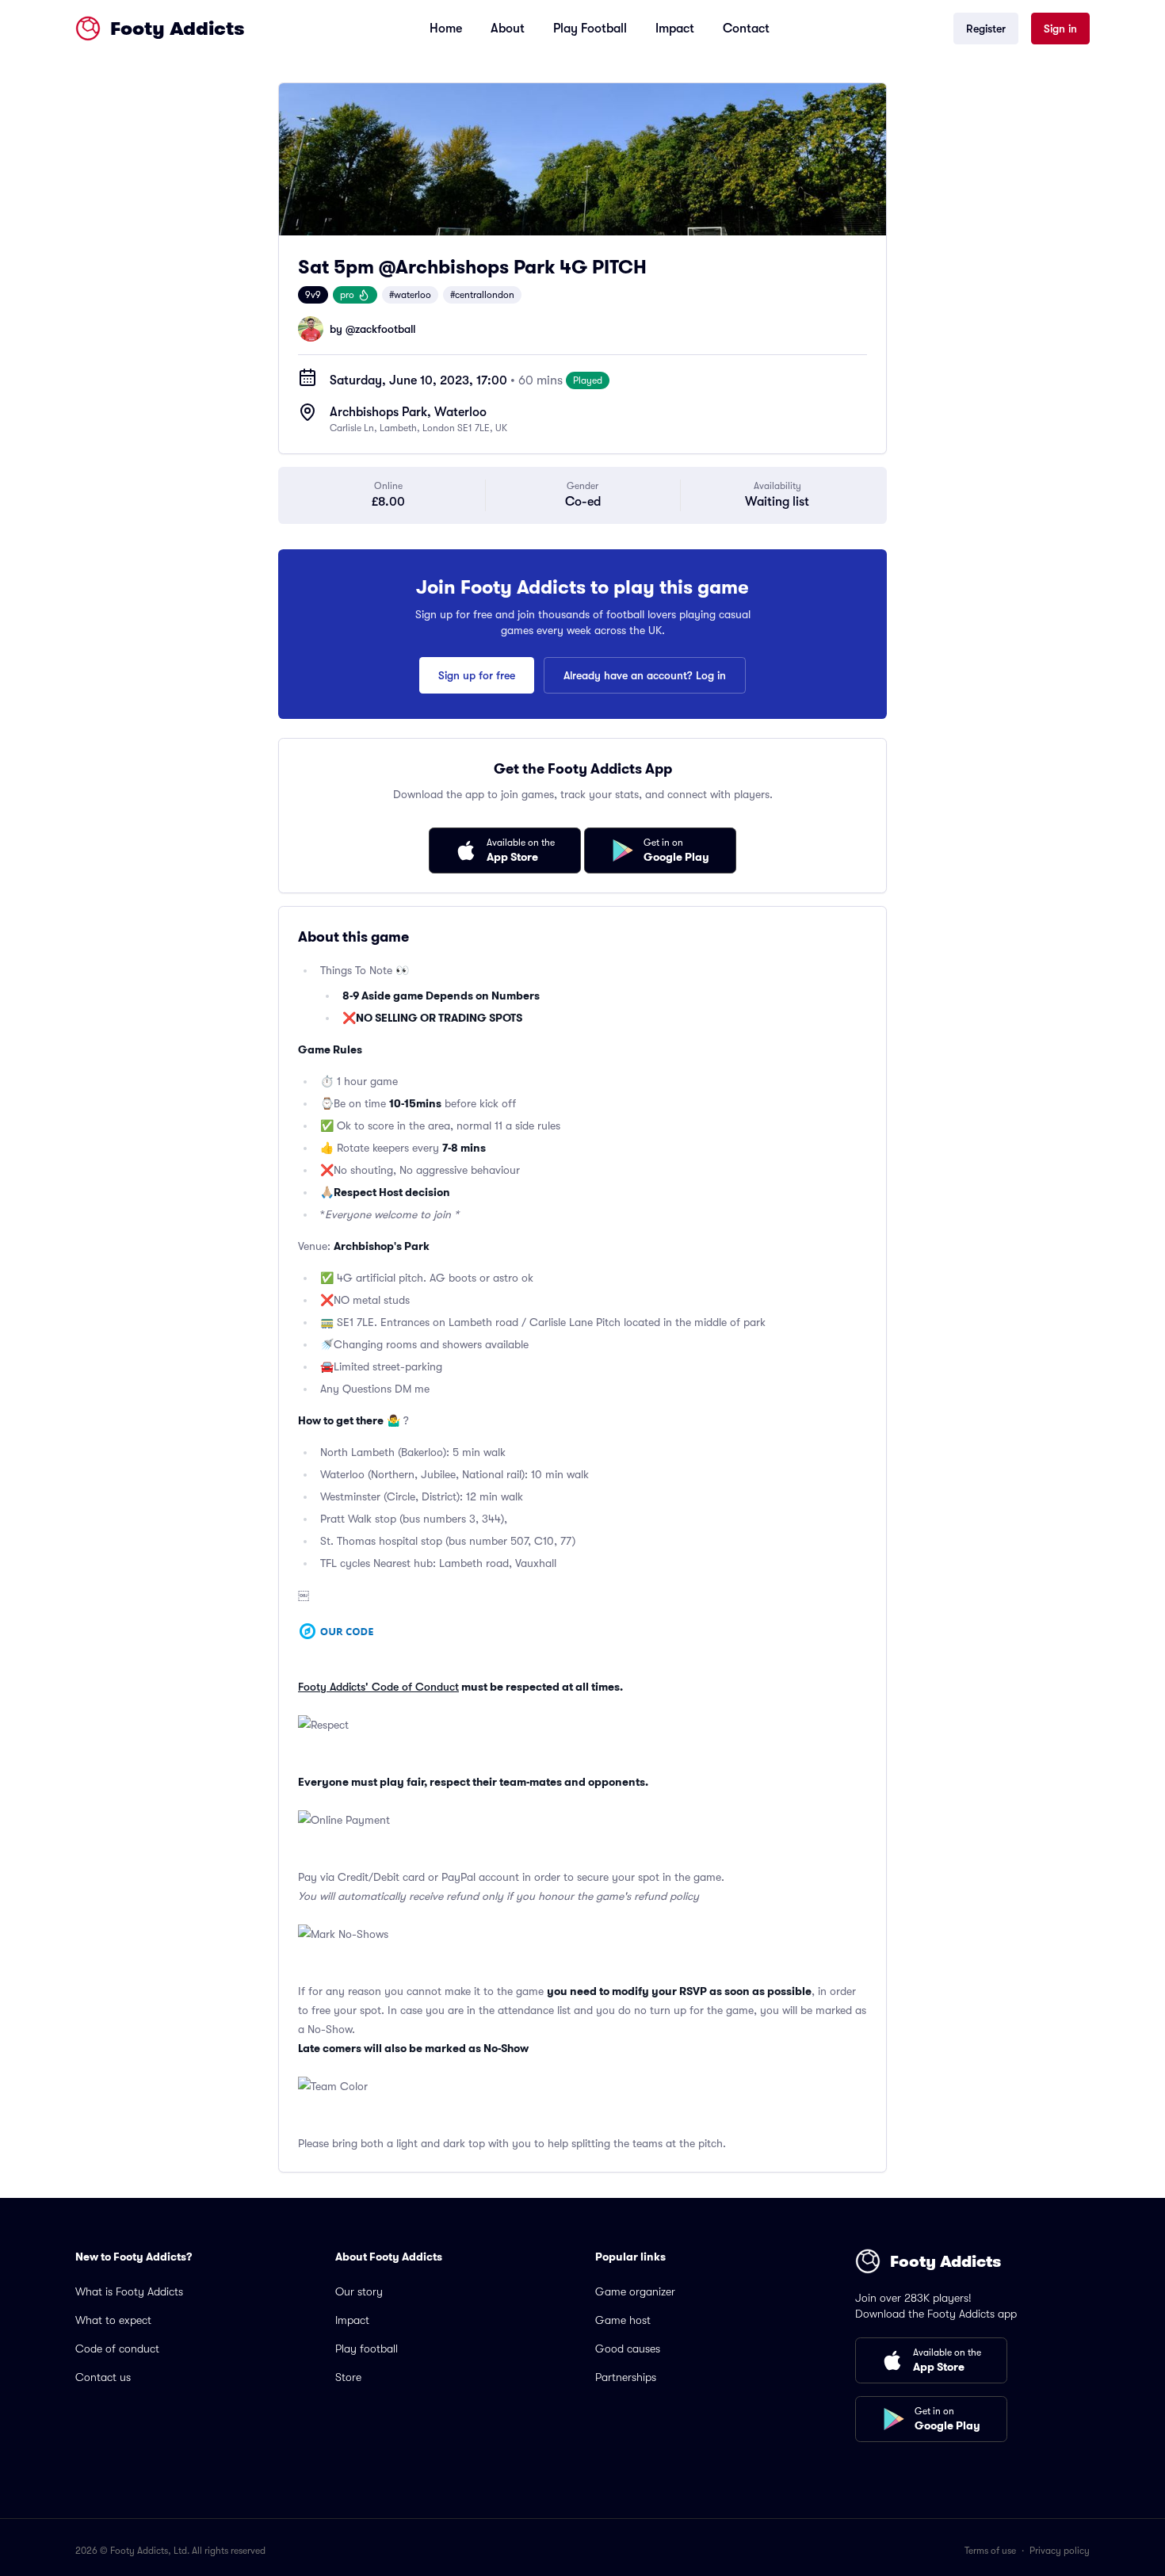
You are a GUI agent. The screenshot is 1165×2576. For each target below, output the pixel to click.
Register (986, 29)
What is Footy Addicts (129, 2291)
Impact (675, 29)
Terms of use (990, 2551)
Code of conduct (117, 2349)
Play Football (590, 29)
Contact (746, 29)
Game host (623, 2320)
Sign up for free (477, 675)
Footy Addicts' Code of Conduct (378, 1687)
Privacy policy (1060, 2551)
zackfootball (385, 329)
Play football (367, 2349)
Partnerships (626, 2377)
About (508, 29)
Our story (359, 2291)
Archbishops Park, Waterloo (408, 412)
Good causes (628, 2349)
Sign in (1060, 29)
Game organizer (635, 2291)
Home (446, 29)
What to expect (113, 2320)
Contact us (103, 2377)
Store (348, 2377)
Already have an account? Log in (645, 675)
